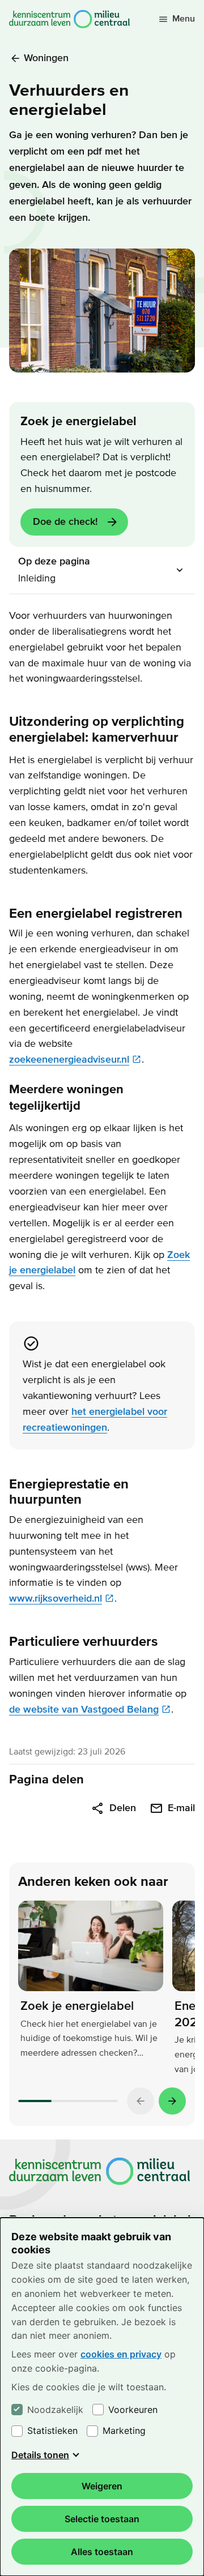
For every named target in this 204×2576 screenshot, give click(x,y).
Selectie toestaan (102, 2519)
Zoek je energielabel (77, 2006)
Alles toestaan (102, 2552)
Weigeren (102, 2486)
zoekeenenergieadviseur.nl (69, 1060)
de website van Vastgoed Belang (84, 1710)
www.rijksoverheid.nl (56, 1599)
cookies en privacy (121, 2354)
